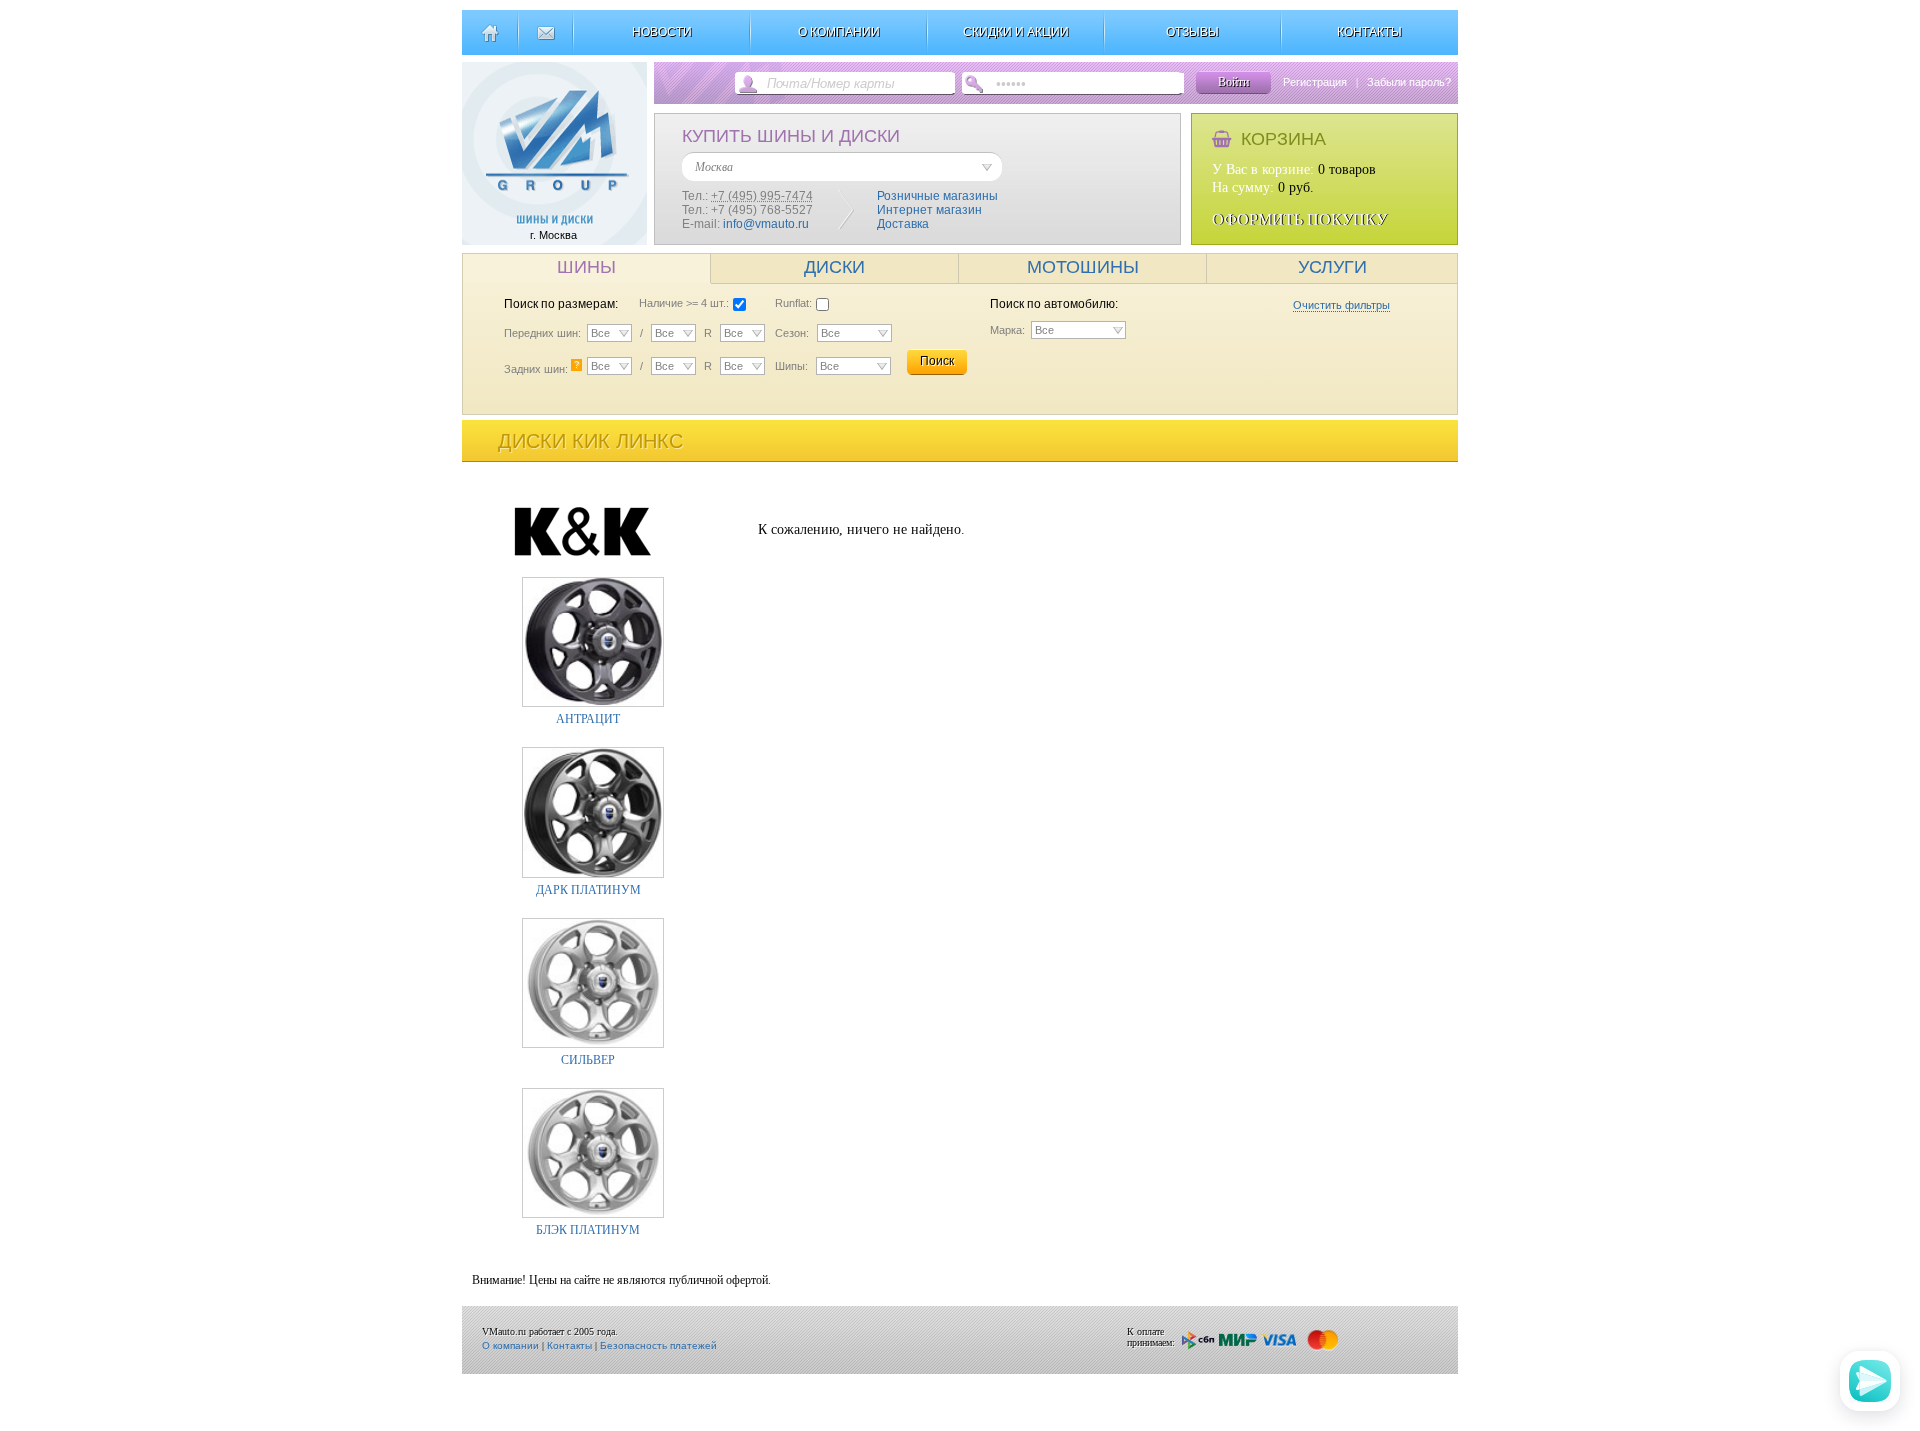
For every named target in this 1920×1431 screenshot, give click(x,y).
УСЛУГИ (1332, 267)
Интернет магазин (929, 210)
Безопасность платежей (658, 1345)
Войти (1233, 82)
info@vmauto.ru (766, 224)
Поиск (937, 361)
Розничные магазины (937, 196)
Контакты (569, 1345)
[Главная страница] (489, 41)
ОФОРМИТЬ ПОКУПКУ (1299, 219)
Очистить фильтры (1341, 305)
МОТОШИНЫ (1083, 267)
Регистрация (1315, 82)
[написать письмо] (545, 41)
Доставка (903, 224)
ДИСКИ (834, 267)
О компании (510, 1345)
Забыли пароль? (1409, 82)
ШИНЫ (586, 267)
